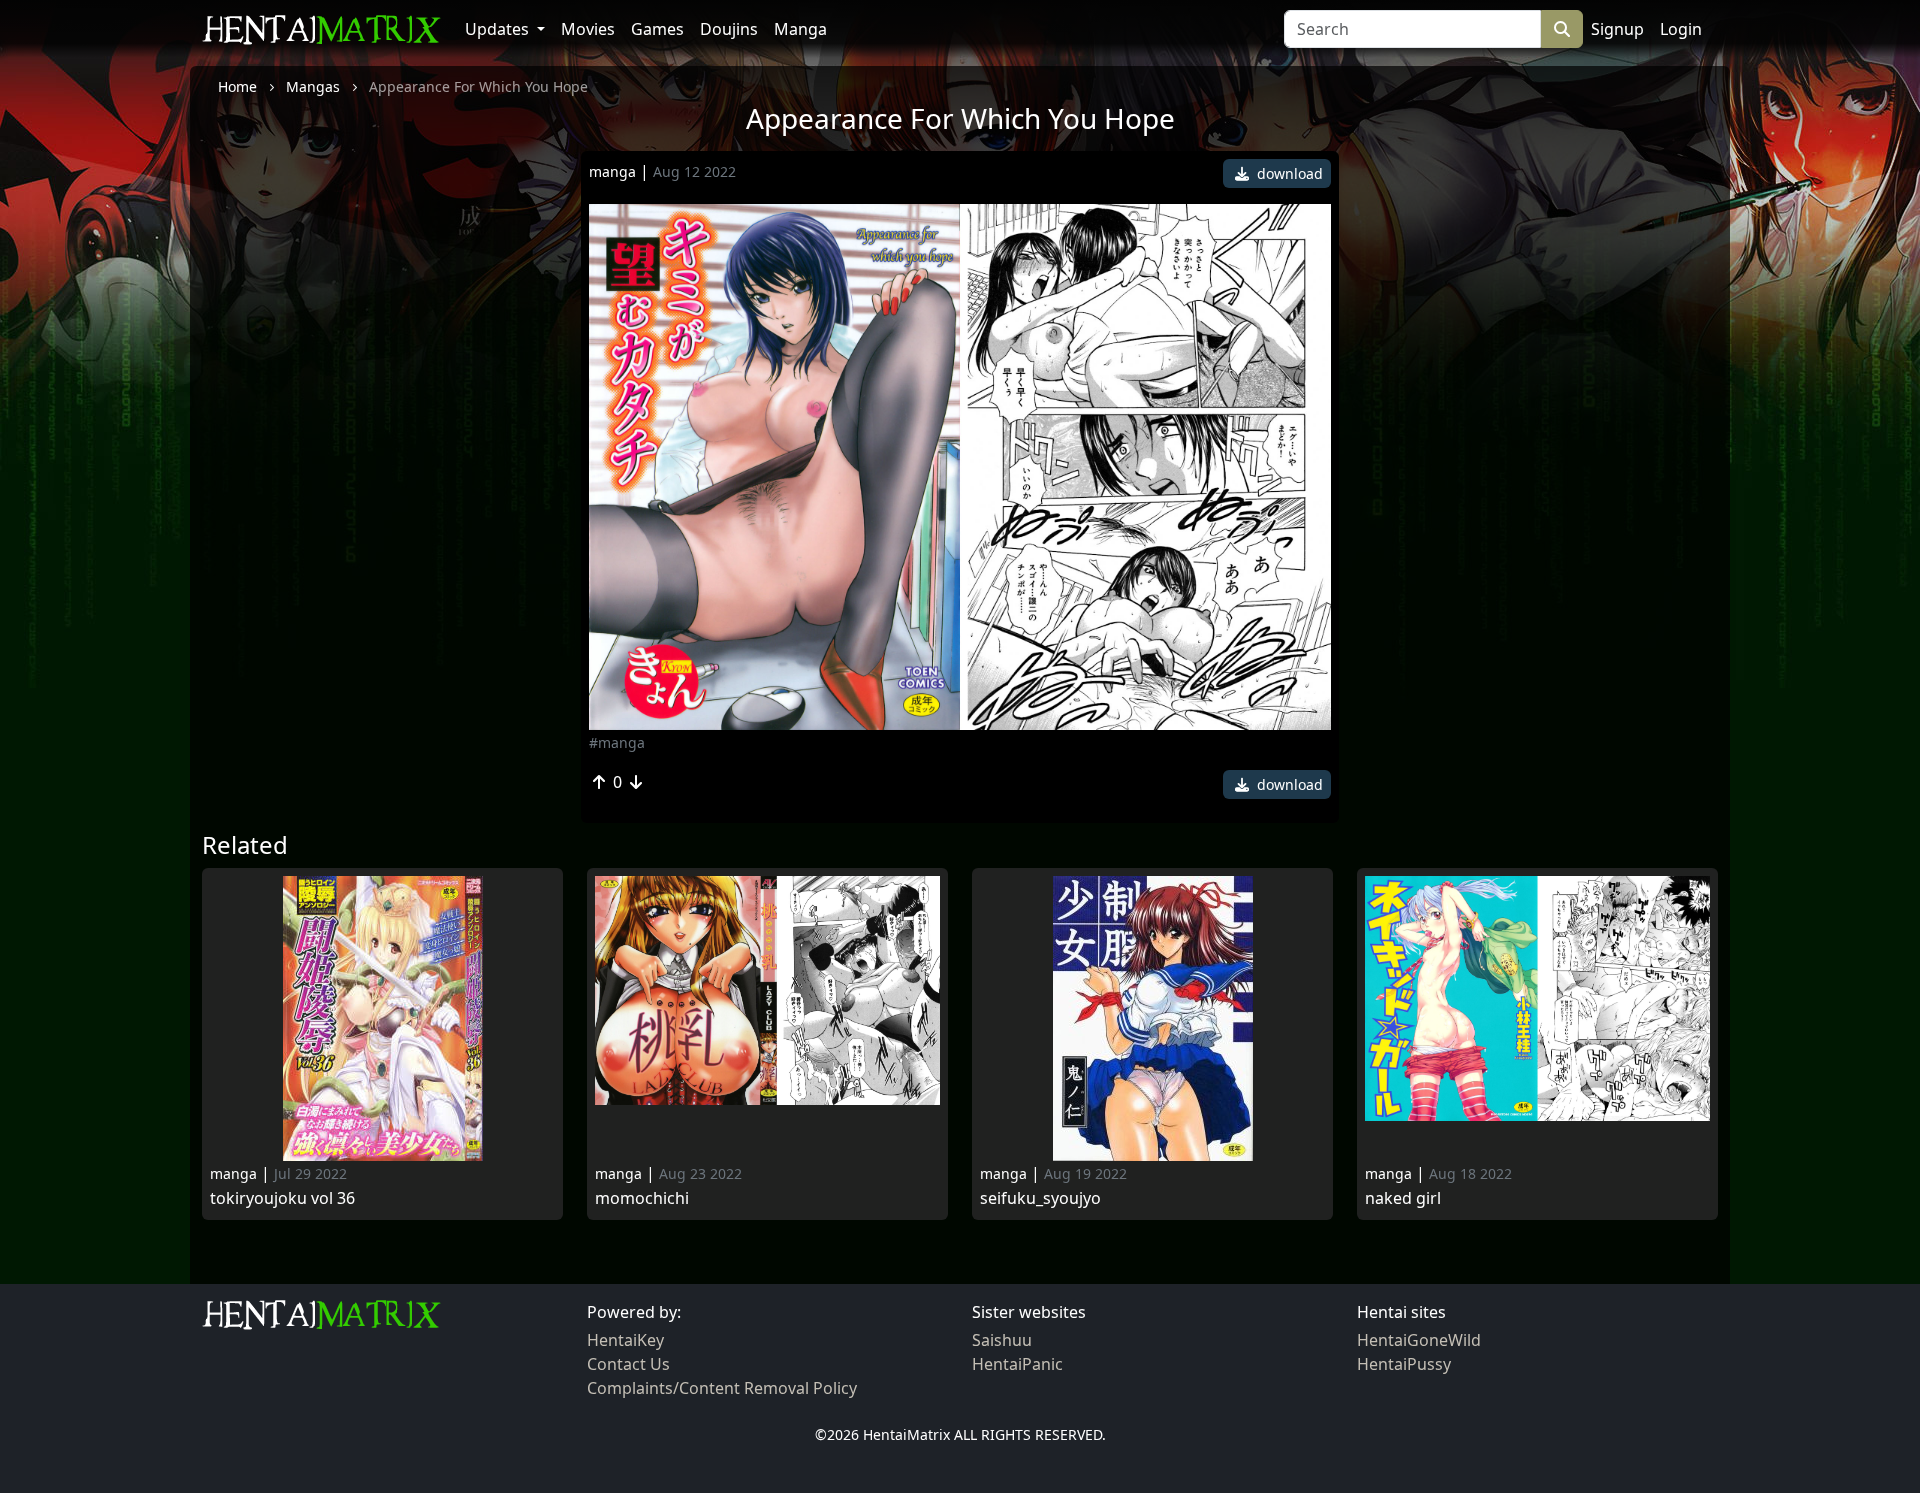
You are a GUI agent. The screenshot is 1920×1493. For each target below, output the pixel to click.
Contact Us (628, 1364)
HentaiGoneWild (1419, 1340)
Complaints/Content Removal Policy (722, 1388)
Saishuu (1002, 1340)
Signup (1617, 29)
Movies (588, 29)
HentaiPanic (1017, 1364)
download (1288, 173)
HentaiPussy (1404, 1364)
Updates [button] (499, 29)
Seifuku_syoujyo (1040, 1198)
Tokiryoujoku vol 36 (282, 1198)
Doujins (729, 29)
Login (1681, 29)
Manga (800, 29)
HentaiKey (625, 1340)
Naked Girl (1403, 1198)
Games (657, 29)
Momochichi (642, 1198)
